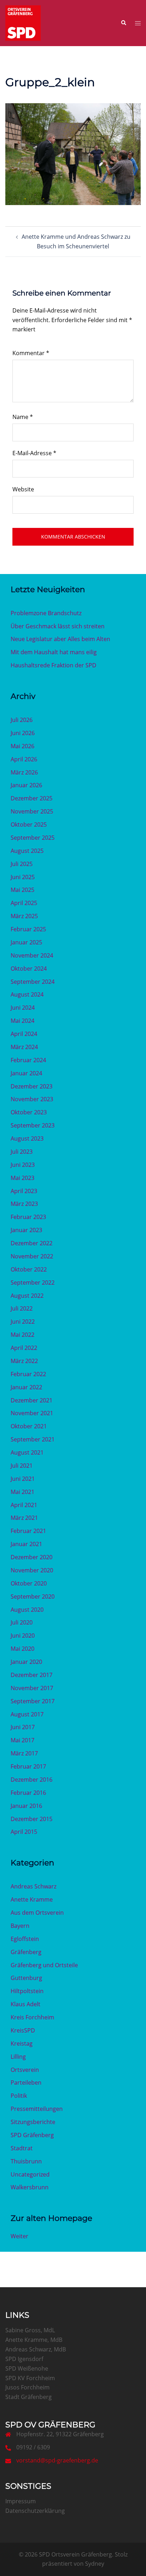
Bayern (20, 1926)
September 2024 (33, 982)
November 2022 (32, 1256)
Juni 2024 (23, 1008)
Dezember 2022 (32, 1243)
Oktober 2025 (29, 824)
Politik (19, 2096)
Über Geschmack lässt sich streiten (58, 626)
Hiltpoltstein (27, 1991)
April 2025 (24, 903)
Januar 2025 (26, 942)
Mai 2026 (23, 746)
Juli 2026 (22, 720)
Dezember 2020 (32, 1557)
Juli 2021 (22, 1466)
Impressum (21, 2501)
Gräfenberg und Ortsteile (44, 1965)
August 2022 (27, 1296)
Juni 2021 (23, 1479)
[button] (123, 23)
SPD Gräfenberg (32, 2135)
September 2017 (33, 1701)
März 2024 (24, 1047)
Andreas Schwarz (33, 1886)
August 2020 (27, 1610)
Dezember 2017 (32, 1675)
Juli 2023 (22, 1152)
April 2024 (24, 1034)
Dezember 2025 (32, 798)
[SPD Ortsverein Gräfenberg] (23, 22)
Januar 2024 (26, 1073)
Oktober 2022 (29, 1269)
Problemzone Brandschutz (46, 613)
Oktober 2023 (29, 1112)
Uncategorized (30, 2174)
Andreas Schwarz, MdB (36, 2349)
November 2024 (32, 955)
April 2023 (24, 1191)
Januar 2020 (26, 1662)
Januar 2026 (26, 785)
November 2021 (32, 1413)
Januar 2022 (26, 1387)
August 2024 (27, 994)
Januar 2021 (26, 1544)
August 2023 (27, 1138)
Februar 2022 (28, 1374)
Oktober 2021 (29, 1426)
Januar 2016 (26, 1806)
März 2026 (24, 772)
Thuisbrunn (26, 2161)
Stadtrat (22, 2148)
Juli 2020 (22, 1622)
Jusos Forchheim (27, 2387)
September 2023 (33, 1125)
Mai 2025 (23, 890)
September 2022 (33, 1283)
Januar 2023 (26, 1230)
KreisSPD (23, 2030)
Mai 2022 (23, 1335)
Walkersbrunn (30, 2187)
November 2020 (32, 1570)
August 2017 (27, 1714)
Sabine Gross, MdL (30, 2330)
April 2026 (24, 759)
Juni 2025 (23, 877)
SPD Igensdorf (24, 2359)
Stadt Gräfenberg (29, 2397)
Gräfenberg (26, 1952)
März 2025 (24, 916)
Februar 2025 (28, 929)
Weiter (19, 2236)
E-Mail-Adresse (34, 453)
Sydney (95, 2564)
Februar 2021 (28, 1531)
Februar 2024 (28, 1060)
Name (23, 417)
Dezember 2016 (32, 1780)
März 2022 (24, 1361)
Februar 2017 (28, 1766)
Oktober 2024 (29, 969)
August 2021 (27, 1452)
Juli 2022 (22, 1308)
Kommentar (31, 353)
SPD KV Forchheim (30, 2378)
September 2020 (33, 1596)
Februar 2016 (28, 1793)
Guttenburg (26, 1978)
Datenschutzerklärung (35, 2511)
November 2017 (32, 1688)
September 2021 (33, 1439)
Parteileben (26, 2083)
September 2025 (33, 838)
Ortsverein (25, 2070)
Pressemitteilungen (37, 2109)
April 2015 (24, 1832)
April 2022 (24, 1348)
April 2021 (24, 1505)
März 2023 (24, 1204)
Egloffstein (25, 1939)
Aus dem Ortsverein (37, 1913)
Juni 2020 (23, 1635)
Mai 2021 (23, 1492)
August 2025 (27, 851)
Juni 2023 (23, 1165)
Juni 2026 (23, 733)
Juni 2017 (23, 1727)
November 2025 (32, 811)
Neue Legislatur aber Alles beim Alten (60, 639)
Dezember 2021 (32, 1400)
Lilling (18, 2057)
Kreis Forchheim (32, 2017)
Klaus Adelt (26, 2004)
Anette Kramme (32, 1899)
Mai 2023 (23, 1178)
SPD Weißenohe (27, 2368)
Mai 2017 (23, 1740)
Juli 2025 (22, 864)
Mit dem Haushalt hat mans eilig (54, 652)
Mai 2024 (23, 1021)
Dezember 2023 (32, 1086)
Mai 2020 (23, 1649)
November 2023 (32, 1099)
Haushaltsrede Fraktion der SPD (54, 665)
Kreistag (22, 2043)
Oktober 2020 (29, 1583)
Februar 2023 (28, 1217)
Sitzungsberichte (33, 2122)
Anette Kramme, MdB (34, 2340)
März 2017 (24, 1753)
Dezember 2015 (32, 1819)
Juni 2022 (23, 1322)
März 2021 (24, 1518)
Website (23, 489)
